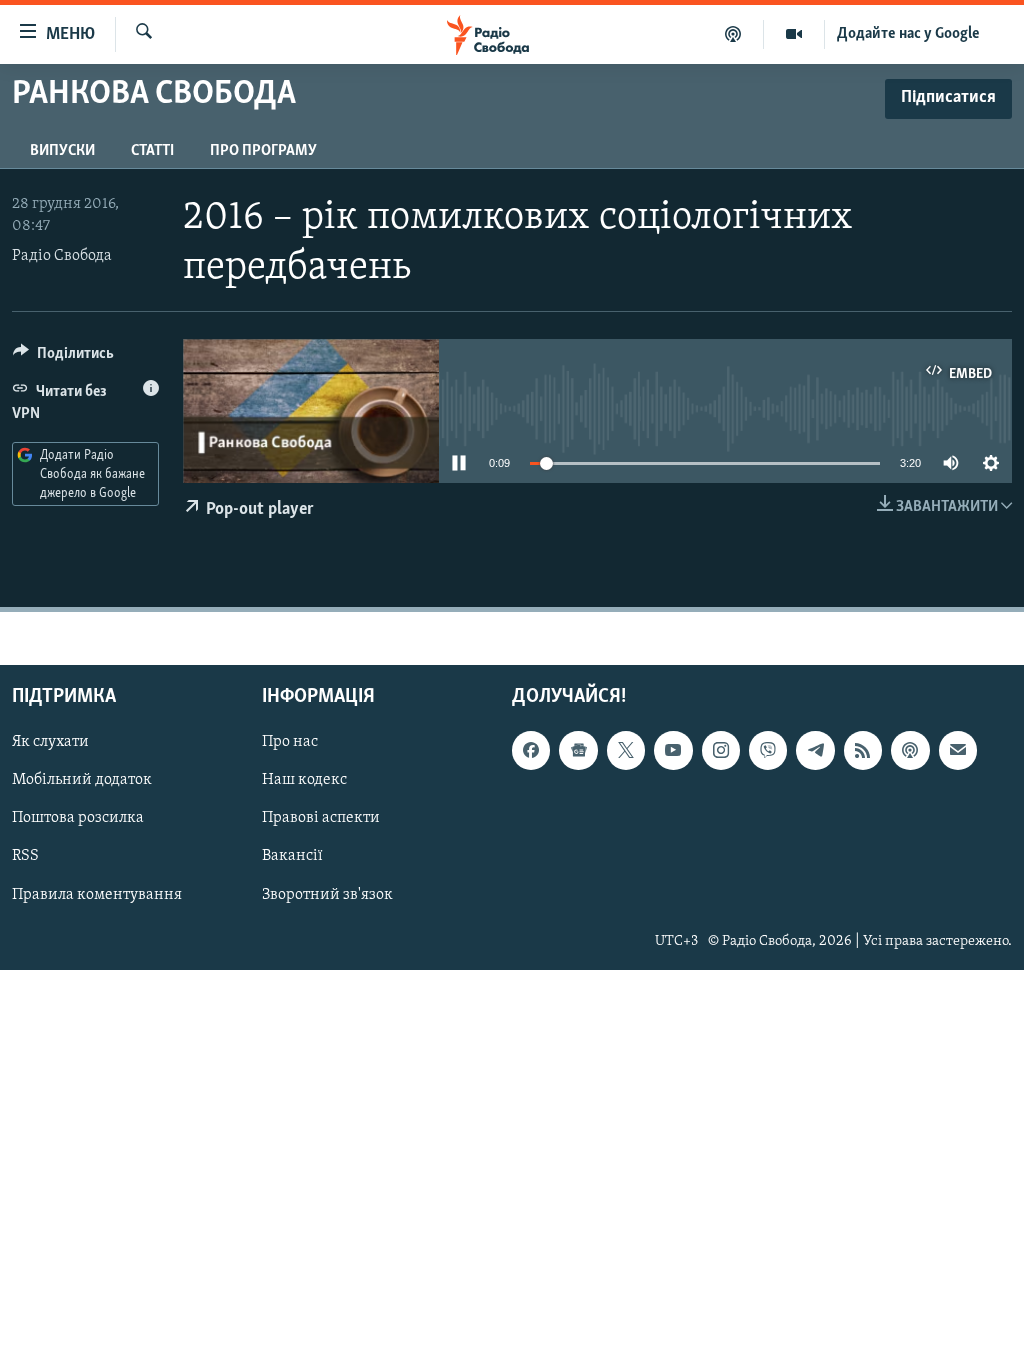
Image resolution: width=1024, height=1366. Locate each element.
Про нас (290, 743)
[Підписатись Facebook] (531, 751)
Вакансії (292, 857)
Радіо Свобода (62, 256)
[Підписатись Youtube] (673, 751)
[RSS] (863, 751)
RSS (25, 857)
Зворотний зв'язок (327, 895)
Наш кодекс (304, 781)
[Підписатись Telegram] (815, 751)
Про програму (263, 151)
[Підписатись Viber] (768, 751)
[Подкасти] (733, 34)
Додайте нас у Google (908, 34)
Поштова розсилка (78, 819)
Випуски (62, 151)
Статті (152, 151)
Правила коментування (97, 895)
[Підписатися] (958, 751)
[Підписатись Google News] (578, 751)
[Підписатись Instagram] (721, 751)
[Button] (63, 358)
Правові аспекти (321, 819)
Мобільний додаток (82, 781)
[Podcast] (910, 751)
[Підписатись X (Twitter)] (626, 751)
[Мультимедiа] (794, 34)
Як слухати (50, 743)
